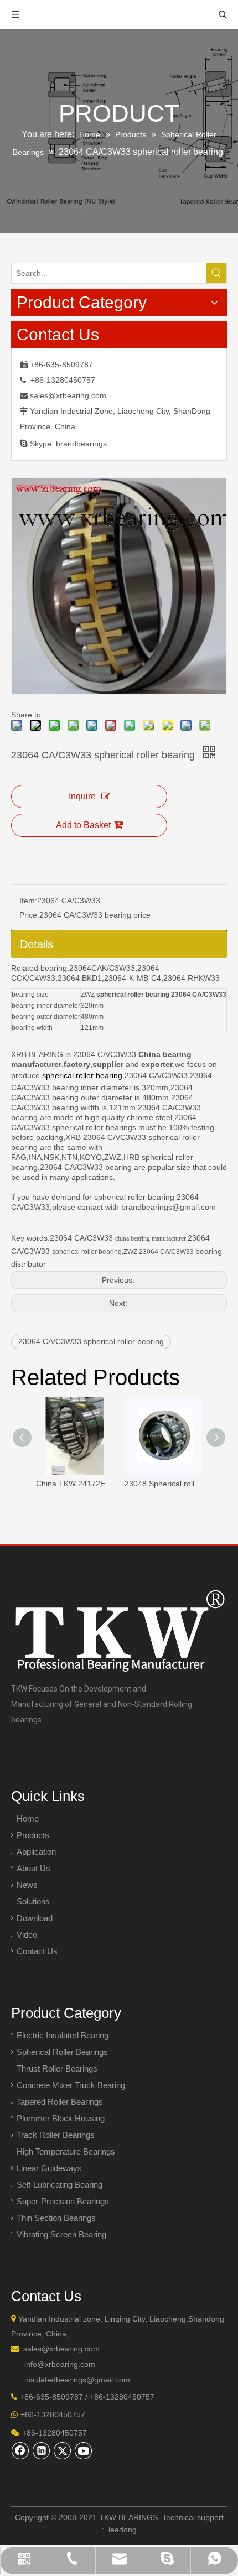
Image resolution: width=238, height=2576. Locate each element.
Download (35, 1918)
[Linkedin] (42, 2450)
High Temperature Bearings (66, 2151)
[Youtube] (84, 2450)
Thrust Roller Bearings (57, 2068)
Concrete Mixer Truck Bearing (71, 2085)
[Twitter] (63, 2450)
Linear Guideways (49, 2168)
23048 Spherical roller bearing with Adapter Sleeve (163, 1484)
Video (27, 1935)
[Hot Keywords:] (216, 273)
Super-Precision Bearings (63, 2201)
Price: (29, 915)
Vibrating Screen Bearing (61, 2234)
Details (37, 944)
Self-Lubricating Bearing (59, 2185)
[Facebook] (20, 2450)
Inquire (82, 796)
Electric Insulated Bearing (63, 2035)
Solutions (33, 1901)
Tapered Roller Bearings (60, 2102)
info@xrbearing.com (60, 2364)
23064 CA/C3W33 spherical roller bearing (91, 1341)
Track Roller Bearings (56, 2135)
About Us (33, 1868)
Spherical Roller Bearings (62, 2052)
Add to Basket (83, 825)
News (27, 1885)
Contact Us (37, 1951)
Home (28, 1818)
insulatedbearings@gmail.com (77, 2380)
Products (33, 1835)
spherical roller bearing (82, 1075)
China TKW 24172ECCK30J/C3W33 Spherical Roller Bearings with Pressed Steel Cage (75, 1484)
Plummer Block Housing (61, 2118)
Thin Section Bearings (56, 2218)
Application (36, 1852)
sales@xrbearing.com (68, 395)
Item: (28, 901)
